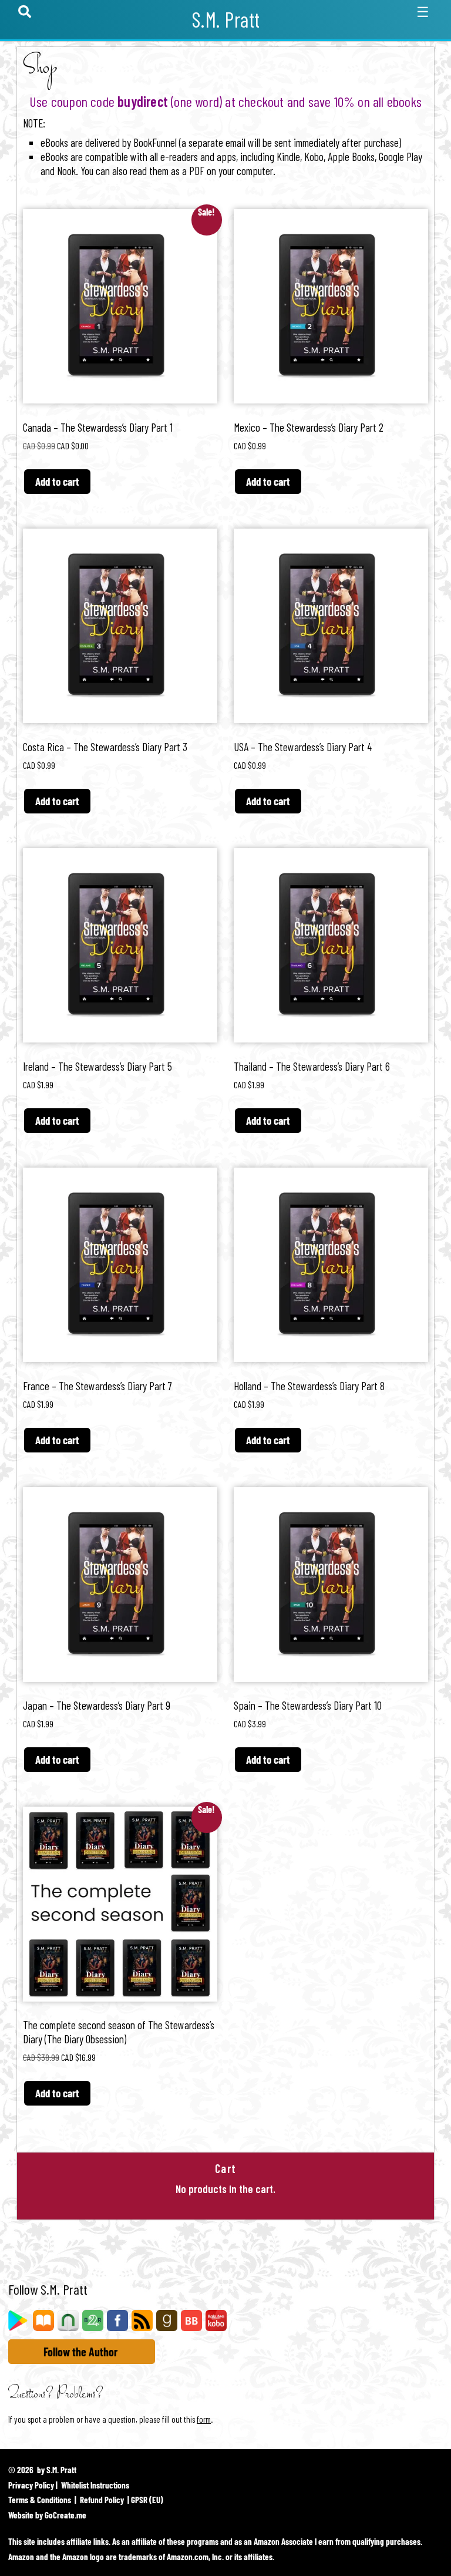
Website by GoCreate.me (47, 2515)
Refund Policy (102, 2500)
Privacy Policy (31, 2485)
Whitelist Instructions (95, 2485)
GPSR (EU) (147, 2500)
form (204, 2419)
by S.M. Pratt (57, 2470)
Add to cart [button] (57, 481)
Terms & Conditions (40, 2500)
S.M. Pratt (226, 19)
